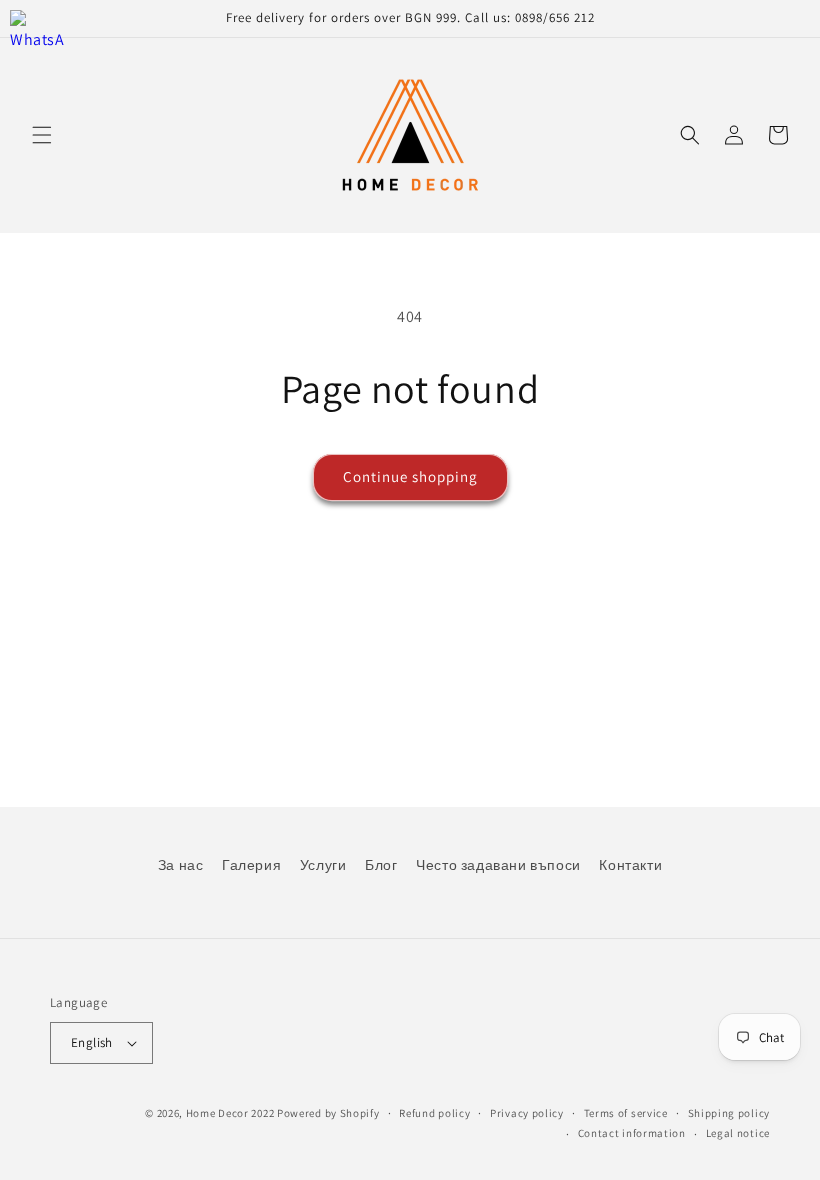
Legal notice (738, 1133)
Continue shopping (410, 476)
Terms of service (626, 1113)
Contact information (632, 1133)
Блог (381, 865)
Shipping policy (729, 1113)
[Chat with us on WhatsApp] (37, 37)
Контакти (630, 865)
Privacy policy (527, 1113)
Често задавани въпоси (498, 865)
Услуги (323, 865)
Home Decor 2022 (230, 1113)
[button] (42, 135)
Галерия (251, 865)
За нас (181, 865)
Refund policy (434, 1113)
